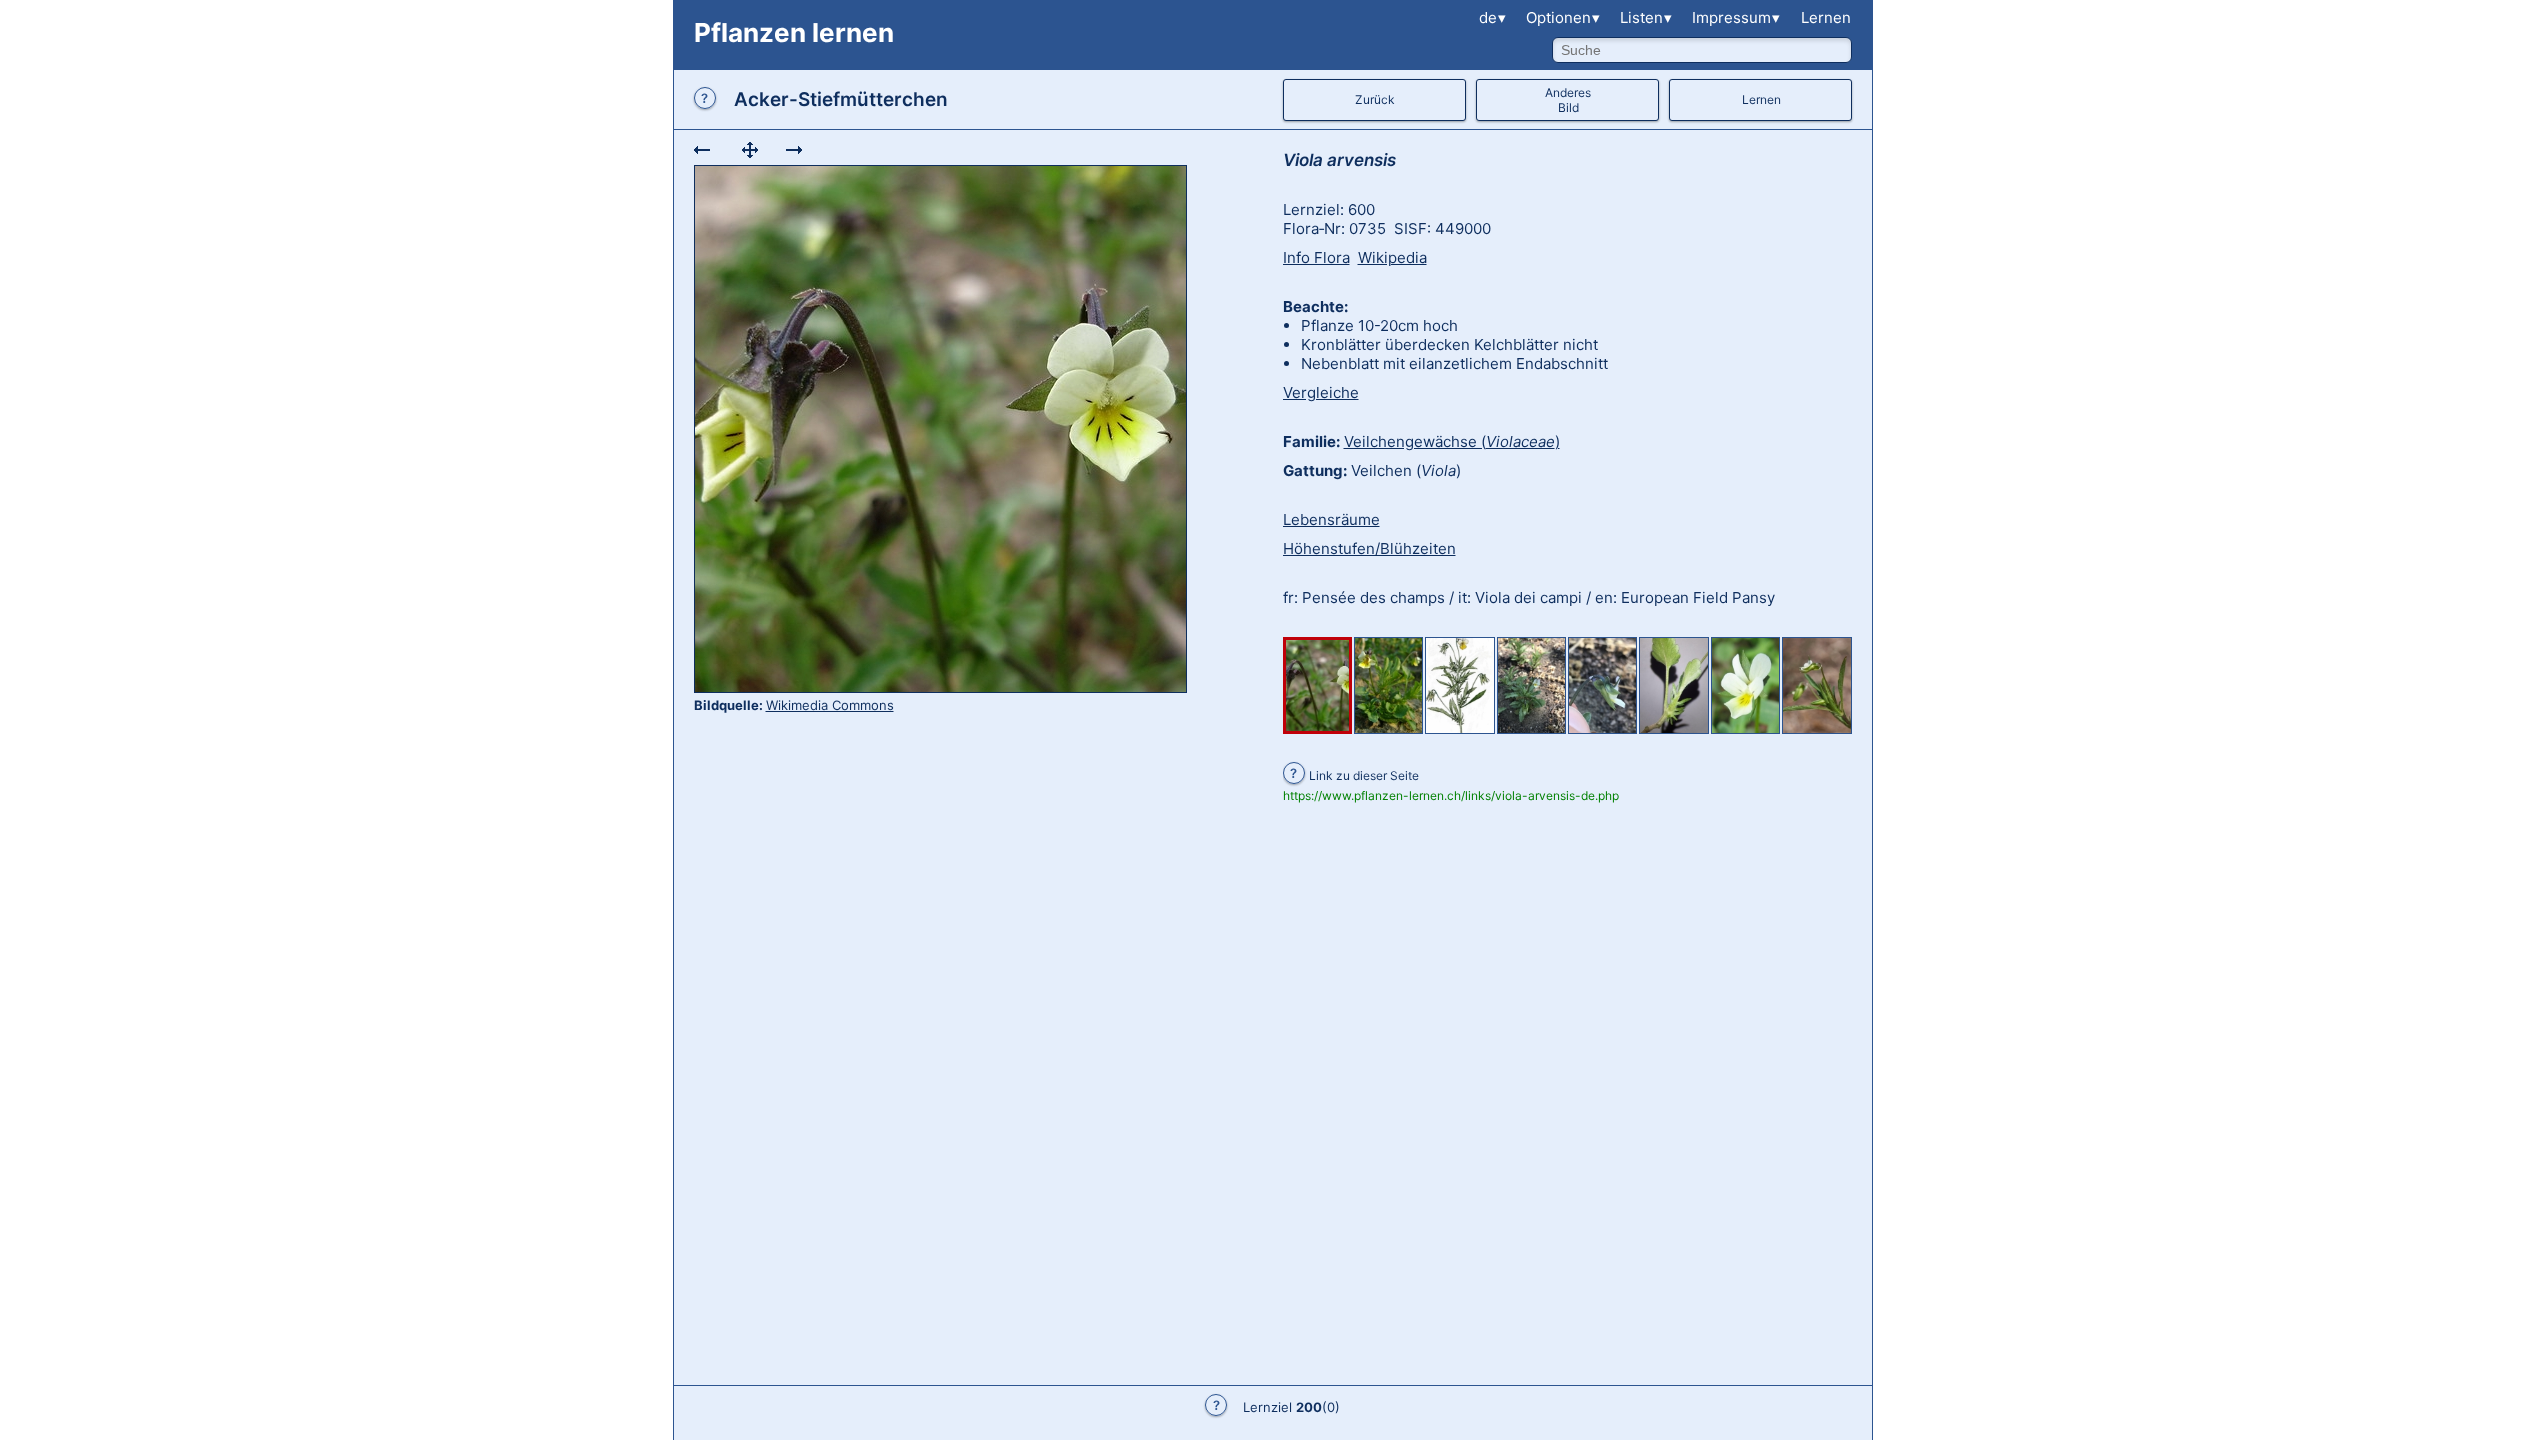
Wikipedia (1392, 257)
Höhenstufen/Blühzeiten (1369, 548)
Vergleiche (1321, 392)
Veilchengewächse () (1452, 441)
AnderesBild (1568, 100)
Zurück (1375, 99)
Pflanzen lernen (794, 32)
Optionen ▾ (1563, 17)
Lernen (1826, 17)
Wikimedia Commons (830, 705)
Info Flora (1316, 257)
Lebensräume (1331, 519)
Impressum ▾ (1736, 17)
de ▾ (1492, 17)
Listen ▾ (1646, 17)
